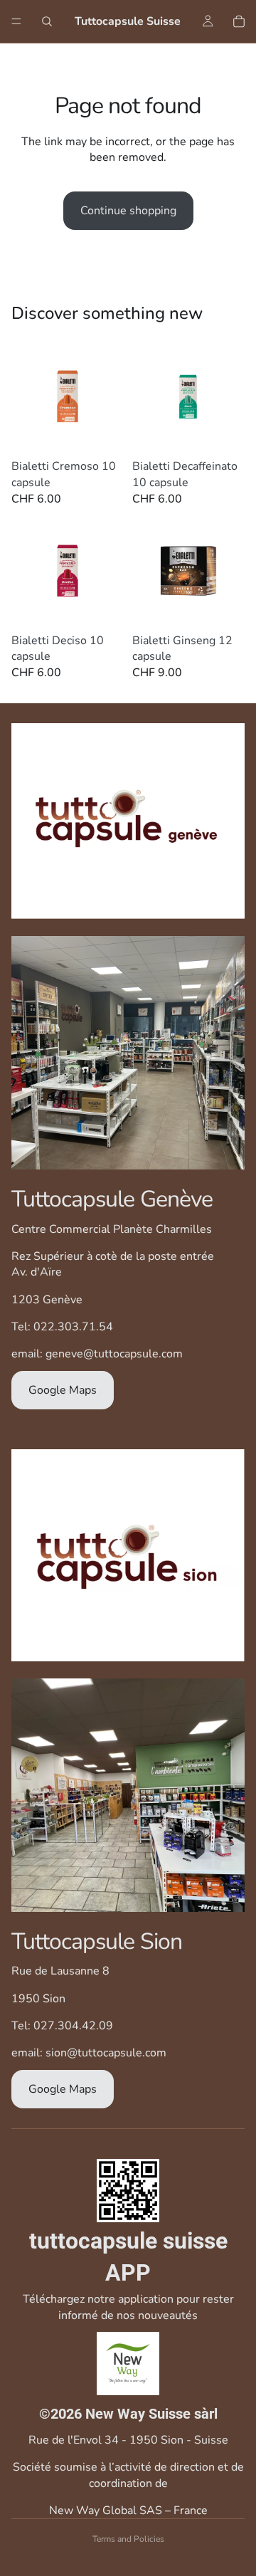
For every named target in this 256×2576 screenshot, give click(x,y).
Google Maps (63, 1390)
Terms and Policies (128, 2539)
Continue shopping (128, 211)
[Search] (47, 21)
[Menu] (16, 21)
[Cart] (239, 21)
